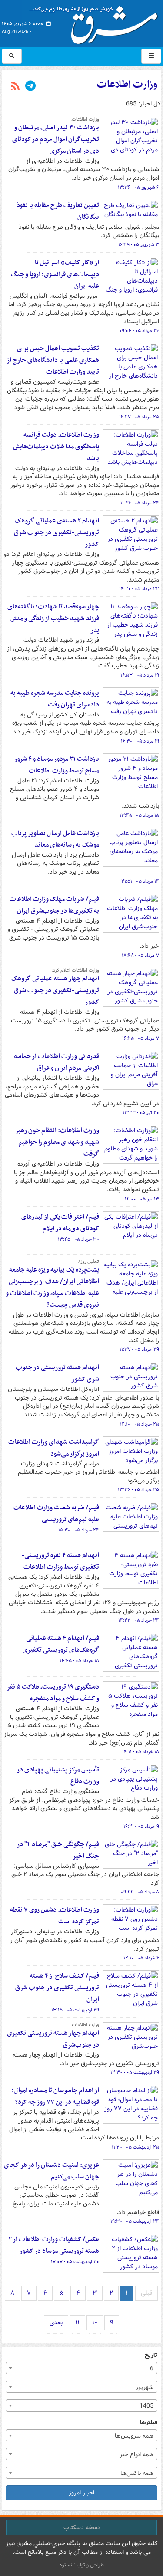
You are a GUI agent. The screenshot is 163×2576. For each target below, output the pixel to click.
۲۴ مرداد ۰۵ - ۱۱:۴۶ (140, 503)
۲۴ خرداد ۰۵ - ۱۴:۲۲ (139, 1620)
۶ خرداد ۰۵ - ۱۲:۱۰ (141, 1958)
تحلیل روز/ (89, 1262)
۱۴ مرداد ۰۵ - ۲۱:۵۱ (140, 881)
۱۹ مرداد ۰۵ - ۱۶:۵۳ (140, 675)
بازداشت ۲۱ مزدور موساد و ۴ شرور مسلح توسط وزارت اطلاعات (57, 765)
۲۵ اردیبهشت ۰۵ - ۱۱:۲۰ (135, 2147)
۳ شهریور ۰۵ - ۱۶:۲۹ (139, 245)
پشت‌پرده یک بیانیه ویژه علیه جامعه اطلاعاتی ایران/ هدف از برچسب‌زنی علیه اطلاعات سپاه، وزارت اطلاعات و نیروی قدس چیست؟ (52, 1287)
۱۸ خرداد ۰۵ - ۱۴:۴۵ (79, 1661)
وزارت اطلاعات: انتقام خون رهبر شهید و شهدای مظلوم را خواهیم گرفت (57, 1142)
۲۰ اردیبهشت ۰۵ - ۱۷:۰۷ (75, 2262)
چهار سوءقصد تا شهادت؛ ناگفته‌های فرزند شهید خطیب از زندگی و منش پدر (53, 618)
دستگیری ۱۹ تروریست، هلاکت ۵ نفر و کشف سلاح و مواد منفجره (53, 1693)
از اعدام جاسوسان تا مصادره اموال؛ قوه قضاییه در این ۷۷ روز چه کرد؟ (55, 2096)
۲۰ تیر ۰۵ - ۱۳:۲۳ (141, 1113)
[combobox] (81, 2368)
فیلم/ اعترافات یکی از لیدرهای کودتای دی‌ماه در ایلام (60, 1223)
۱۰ (95, 2323)
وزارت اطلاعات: (85, 119)
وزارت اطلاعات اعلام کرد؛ (75, 970)
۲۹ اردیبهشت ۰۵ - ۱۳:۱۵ (75, 2010)
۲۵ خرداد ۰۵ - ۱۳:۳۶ (138, 1490)
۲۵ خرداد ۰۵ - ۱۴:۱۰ (140, 1424)
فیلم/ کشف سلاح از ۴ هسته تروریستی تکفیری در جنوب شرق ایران (57, 1988)
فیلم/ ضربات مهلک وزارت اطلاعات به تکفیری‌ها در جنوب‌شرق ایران (54, 905)
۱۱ (77, 2323)
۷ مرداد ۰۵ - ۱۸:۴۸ (140, 956)
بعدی (56, 2323)
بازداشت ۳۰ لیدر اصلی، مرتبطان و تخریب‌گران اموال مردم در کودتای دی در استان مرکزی (56, 139)
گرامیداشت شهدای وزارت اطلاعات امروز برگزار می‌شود (54, 1448)
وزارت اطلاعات (127, 85)
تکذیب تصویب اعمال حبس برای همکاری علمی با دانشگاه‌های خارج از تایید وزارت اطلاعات (53, 360)
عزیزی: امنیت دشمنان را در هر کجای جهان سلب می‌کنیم (52, 2171)
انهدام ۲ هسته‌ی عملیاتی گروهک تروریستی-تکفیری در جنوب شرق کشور (57, 532)
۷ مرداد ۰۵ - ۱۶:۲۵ (141, 1038)
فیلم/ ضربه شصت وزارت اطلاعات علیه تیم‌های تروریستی (56, 1513)
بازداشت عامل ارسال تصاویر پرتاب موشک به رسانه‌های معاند (55, 839)
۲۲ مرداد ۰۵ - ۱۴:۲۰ (139, 589)
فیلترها (149, 2423)
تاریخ (151, 2355)
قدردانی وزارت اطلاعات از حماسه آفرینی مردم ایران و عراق (57, 1062)
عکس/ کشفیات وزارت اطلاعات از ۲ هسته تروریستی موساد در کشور (54, 2245)
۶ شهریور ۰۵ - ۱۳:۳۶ (138, 187)
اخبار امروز (81, 2493)
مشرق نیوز (96, 22)
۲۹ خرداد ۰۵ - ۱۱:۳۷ (139, 1350)
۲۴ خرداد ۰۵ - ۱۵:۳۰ (79, 1530)
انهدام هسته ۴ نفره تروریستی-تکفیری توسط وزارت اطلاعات (60, 1561)
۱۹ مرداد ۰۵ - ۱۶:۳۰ (140, 741)
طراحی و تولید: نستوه (82, 2565)
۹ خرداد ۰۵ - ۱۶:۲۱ (141, 1827)
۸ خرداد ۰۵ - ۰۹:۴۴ (140, 1892)
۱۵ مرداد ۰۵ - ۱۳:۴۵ (139, 815)
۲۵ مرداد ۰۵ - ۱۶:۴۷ (139, 417)
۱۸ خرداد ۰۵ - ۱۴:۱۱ (141, 1752)
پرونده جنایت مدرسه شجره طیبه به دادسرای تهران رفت (55, 699)
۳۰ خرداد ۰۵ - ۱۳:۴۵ (78, 1239)
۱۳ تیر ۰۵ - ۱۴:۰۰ (142, 1199)
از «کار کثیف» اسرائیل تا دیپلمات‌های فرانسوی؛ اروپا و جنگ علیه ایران (55, 274)
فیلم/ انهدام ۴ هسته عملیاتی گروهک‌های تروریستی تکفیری (61, 1644)
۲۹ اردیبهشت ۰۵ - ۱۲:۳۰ (135, 2073)
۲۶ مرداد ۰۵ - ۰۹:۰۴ (139, 331)
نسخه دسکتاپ (81, 2527)
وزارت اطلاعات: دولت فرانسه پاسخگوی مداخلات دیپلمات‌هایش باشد (56, 447)
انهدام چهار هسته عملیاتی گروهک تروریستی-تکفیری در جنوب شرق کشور (55, 990)
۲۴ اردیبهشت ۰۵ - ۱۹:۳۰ (135, 2221)
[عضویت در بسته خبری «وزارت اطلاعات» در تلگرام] (30, 87)
